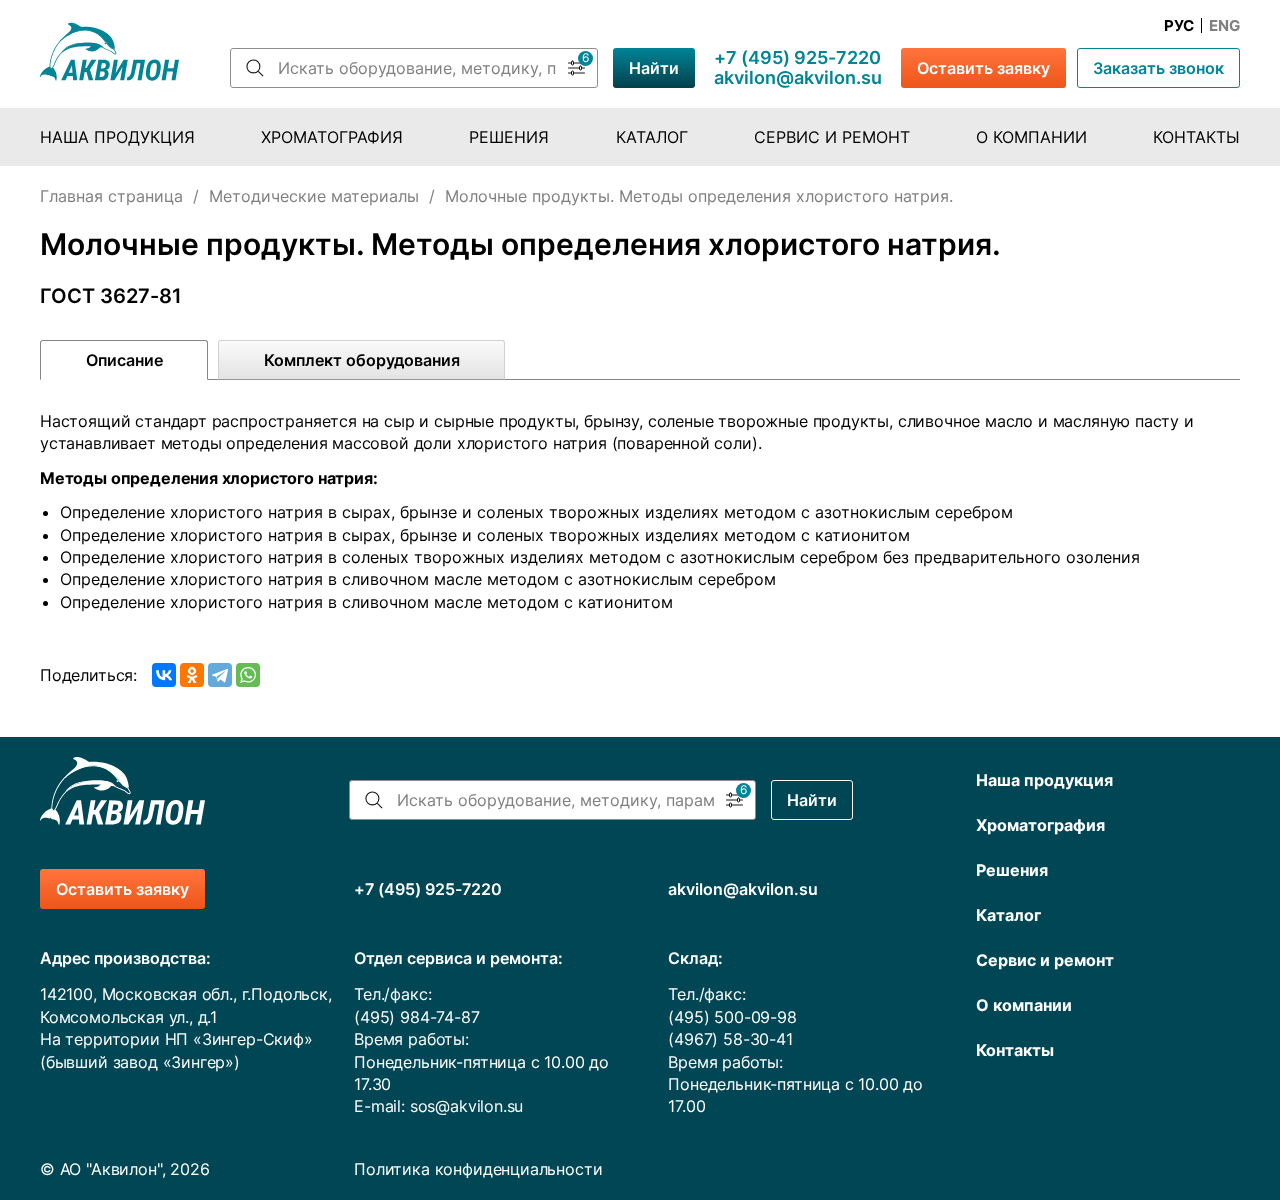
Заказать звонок (1158, 68)
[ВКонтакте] (164, 675)
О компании (1031, 137)
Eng (1224, 26)
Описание (124, 360)
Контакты (1196, 137)
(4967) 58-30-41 (730, 1039)
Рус (1179, 26)
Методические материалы (314, 196)
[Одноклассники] (192, 675)
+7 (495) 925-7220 (797, 58)
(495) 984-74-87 (416, 1017)
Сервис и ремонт (832, 137)
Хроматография (332, 137)
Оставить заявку (983, 68)
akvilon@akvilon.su (798, 78)
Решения (509, 137)
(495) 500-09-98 (732, 1017)
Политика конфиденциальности (478, 1169)
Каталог (652, 137)
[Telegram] (220, 675)
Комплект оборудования (362, 360)
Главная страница (111, 196)
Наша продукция (117, 137)
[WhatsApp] (248, 675)
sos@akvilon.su (467, 1106)
